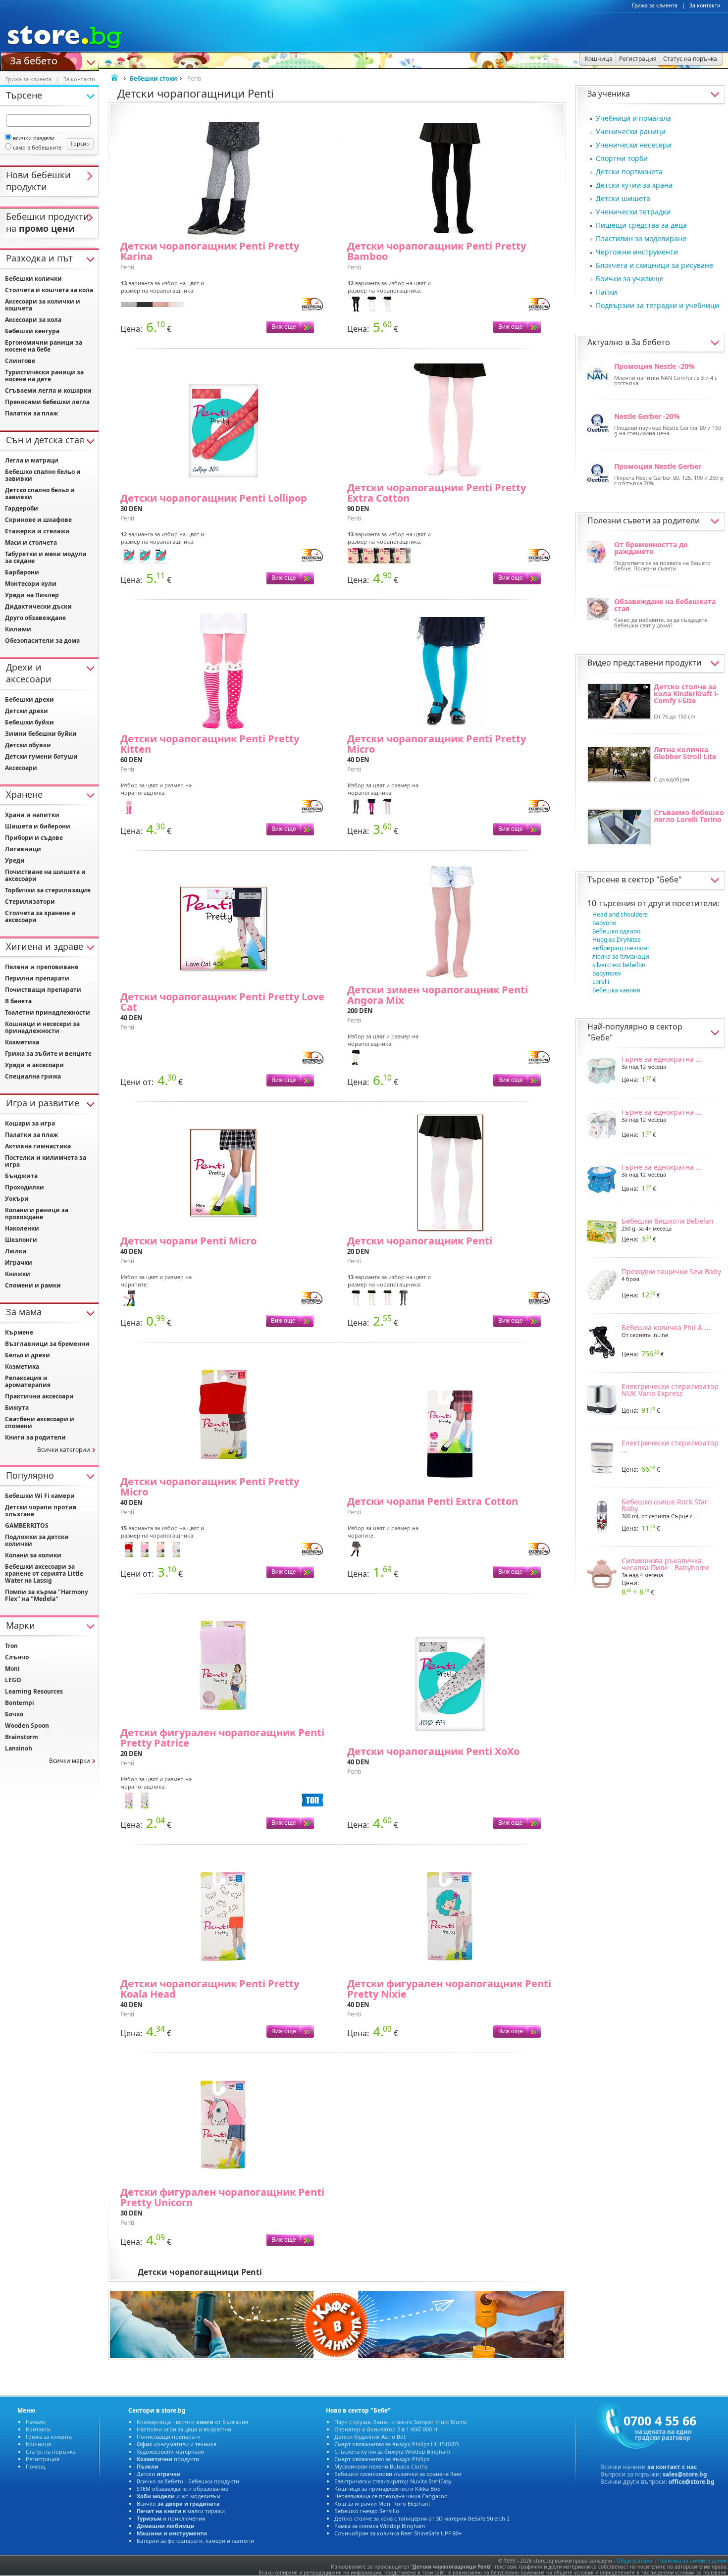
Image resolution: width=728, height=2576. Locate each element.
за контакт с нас (672, 2467)
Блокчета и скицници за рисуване (654, 265)
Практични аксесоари (39, 1396)
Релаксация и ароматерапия (28, 1381)
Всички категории (64, 1450)
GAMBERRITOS (27, 1525)
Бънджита (21, 1176)
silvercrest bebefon (619, 965)
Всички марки (70, 1761)
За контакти (705, 5)
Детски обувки (28, 745)
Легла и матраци (32, 460)
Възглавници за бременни (47, 1344)
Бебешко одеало (616, 931)
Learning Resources (34, 1691)
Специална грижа (33, 1076)
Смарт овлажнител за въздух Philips (382, 2459)
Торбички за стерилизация (48, 890)
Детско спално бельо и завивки (40, 493)
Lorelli (601, 982)
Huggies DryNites (617, 940)
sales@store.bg (685, 2474)
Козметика (22, 1042)
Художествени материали (170, 2451)
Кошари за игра (30, 1123)
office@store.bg (692, 2482)
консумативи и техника (177, 2444)
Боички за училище (630, 279)
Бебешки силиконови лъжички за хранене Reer (398, 2474)
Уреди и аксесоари (34, 1065)
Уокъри (17, 1199)
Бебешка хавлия (616, 990)
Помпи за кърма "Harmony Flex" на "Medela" (47, 1595)
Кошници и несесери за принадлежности (42, 1027)
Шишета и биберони (38, 826)
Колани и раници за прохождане (37, 1213)
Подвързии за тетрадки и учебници (657, 305)
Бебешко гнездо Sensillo (367, 2511)
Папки (606, 292)
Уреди (15, 860)
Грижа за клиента (655, 5)
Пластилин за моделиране (641, 238)
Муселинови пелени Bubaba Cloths (381, 2466)
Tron (11, 1646)
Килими (18, 629)
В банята (18, 1001)
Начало (36, 2422)
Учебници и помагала (633, 118)
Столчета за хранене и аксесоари (40, 916)
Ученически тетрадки (633, 212)
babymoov (607, 973)
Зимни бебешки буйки (41, 734)
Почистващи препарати (43, 990)
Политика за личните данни (692, 2561)
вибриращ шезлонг (621, 948)
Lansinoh (19, 1748)
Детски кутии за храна (634, 185)
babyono (604, 923)
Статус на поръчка (51, 2451)
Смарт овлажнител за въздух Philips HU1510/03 (396, 2444)
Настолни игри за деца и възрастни (184, 2429)
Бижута (17, 1408)
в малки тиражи (181, 2511)
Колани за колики (33, 1555)
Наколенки (22, 1228)
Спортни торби (622, 158)
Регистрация (43, 2459)
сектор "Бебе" (655, 879)
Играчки (19, 1262)
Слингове (20, 361)
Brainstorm (22, 1737)
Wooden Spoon (27, 1726)
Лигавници (23, 849)
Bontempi (20, 1703)
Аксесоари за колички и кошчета (43, 305)
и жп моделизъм (179, 2496)
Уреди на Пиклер (32, 595)
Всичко (178, 2503)
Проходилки (25, 1187)
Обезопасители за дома (42, 641)
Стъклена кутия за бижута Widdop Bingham (392, 2451)
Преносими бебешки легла (47, 402)
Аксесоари (21, 768)
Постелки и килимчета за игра (46, 1161)
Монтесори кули (31, 584)
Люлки (16, 1251)
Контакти (38, 2429)
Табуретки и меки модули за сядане (46, 557)
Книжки (18, 1274)
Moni (12, 1669)
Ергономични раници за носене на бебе (44, 346)
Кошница (38, 2444)
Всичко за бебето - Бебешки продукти (188, 2481)
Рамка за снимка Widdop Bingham (380, 2526)
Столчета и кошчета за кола (49, 290)
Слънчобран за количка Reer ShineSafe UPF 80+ (398, 2533)
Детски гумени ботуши (41, 756)
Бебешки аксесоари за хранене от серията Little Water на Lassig (44, 1573)
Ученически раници (631, 131)
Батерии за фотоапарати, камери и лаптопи (195, 2541)
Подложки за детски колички (37, 1540)
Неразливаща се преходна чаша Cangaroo (391, 2496)
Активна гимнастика (38, 1146)
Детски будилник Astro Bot (370, 2437)
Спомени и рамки (33, 1285)
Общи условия (634, 2561)
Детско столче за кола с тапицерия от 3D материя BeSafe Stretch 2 (422, 2518)
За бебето (34, 60)
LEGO (13, 1680)
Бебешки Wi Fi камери (40, 1496)
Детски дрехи (26, 711)
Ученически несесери (634, 145)
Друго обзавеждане (35, 618)
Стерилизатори (30, 902)
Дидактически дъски (38, 606)
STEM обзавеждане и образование (182, 2489)
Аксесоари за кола (33, 320)
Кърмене (19, 1332)
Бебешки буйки (29, 722)
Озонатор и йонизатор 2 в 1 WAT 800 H (386, 2429)
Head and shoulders (620, 914)
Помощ (36, 2466)
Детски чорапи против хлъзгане (41, 1511)
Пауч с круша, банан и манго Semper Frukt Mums (400, 2422)
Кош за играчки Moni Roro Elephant (382, 2503)
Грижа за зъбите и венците (48, 1054)
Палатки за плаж (31, 413)
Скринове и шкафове (38, 520)
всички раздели (34, 138)
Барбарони (22, 572)
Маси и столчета (31, 542)
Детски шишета (623, 198)
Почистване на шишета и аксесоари (45, 875)
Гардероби (22, 508)
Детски (159, 2474)
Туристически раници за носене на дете (44, 376)
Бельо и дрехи (27, 1355)
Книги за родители (35, 1437)
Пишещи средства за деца (641, 225)
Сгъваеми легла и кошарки (48, 390)
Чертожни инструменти (637, 252)
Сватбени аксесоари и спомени (40, 1422)
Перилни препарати (37, 978)
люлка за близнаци (621, 956)
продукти (168, 2459)
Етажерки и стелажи (37, 531)
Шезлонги (21, 1240)
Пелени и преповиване (42, 967)
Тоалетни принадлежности (48, 1012)
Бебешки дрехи (29, 699)
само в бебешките (37, 147)
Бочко (14, 1714)
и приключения (171, 2518)
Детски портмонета (629, 172)
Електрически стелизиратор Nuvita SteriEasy (393, 2481)
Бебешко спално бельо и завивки (43, 475)
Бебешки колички (33, 279)
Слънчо (17, 1657)
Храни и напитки (32, 815)
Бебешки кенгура (32, 331)
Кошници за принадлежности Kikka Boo (388, 2489)
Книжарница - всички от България (192, 2422)
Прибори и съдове (34, 838)
